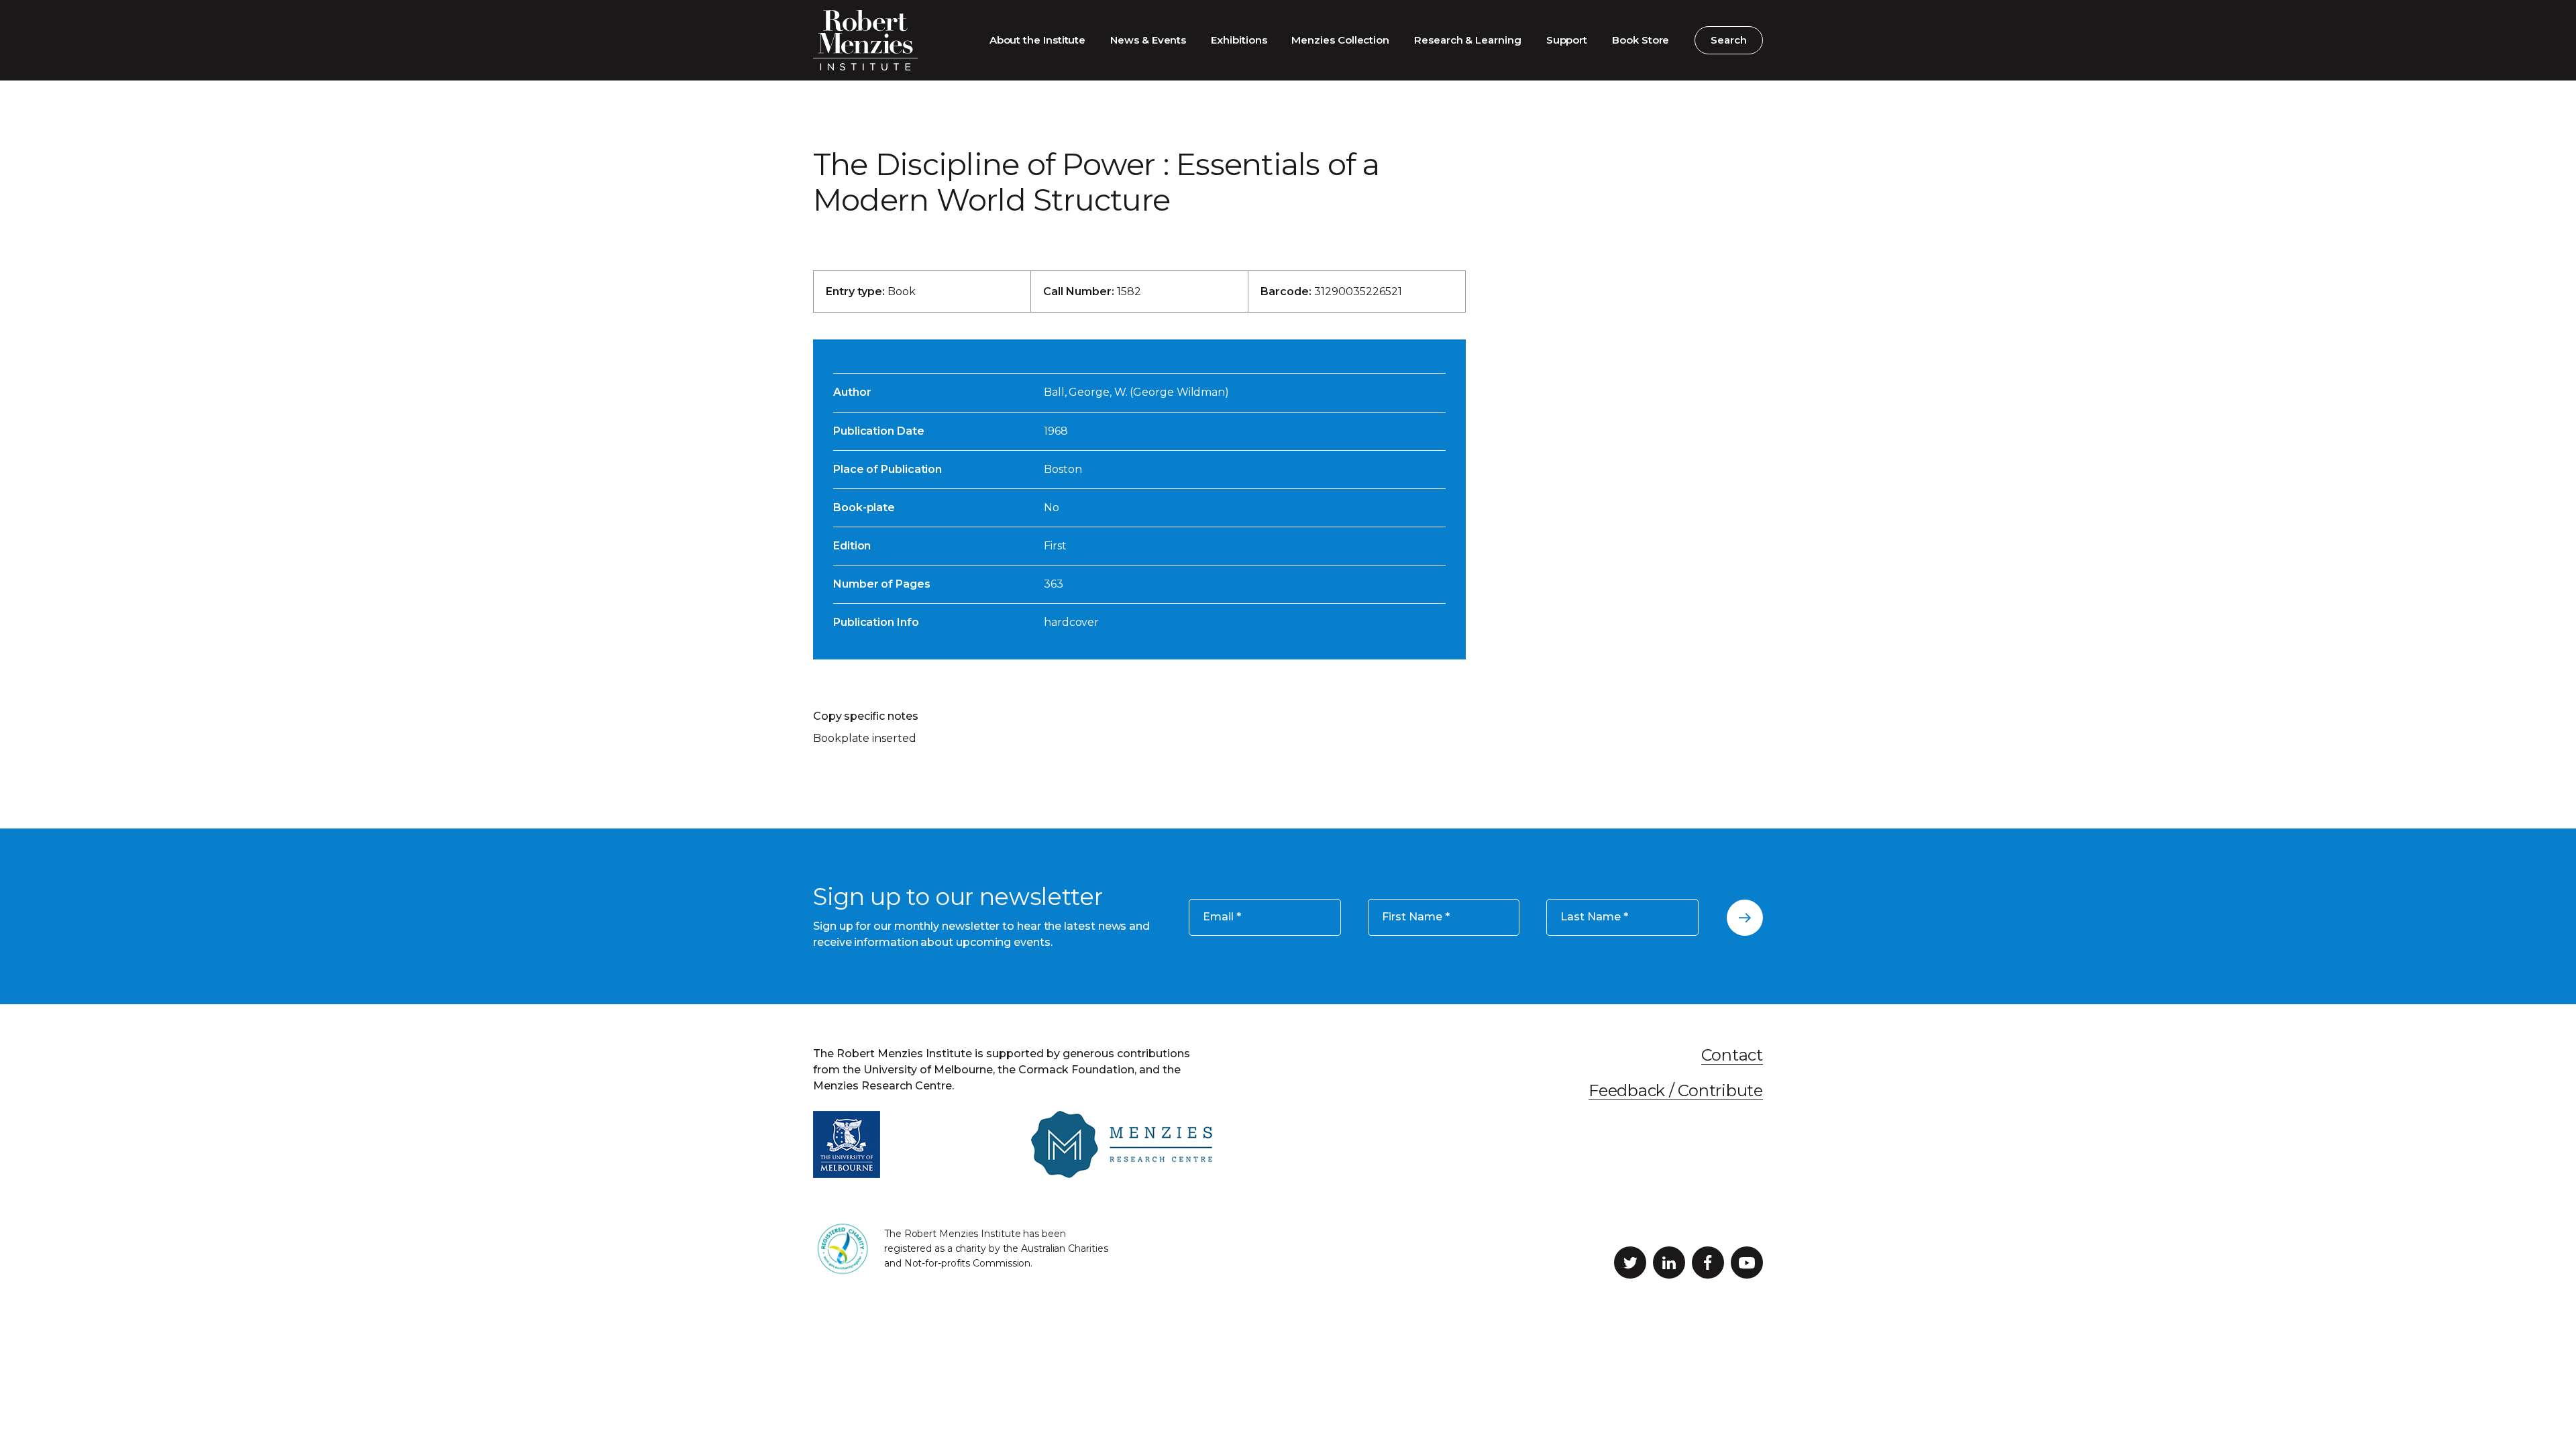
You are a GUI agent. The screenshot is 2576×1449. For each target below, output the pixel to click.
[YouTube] (1747, 1263)
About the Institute (1038, 40)
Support (1567, 40)
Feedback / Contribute (1676, 1090)
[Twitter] (1630, 1263)
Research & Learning (1468, 40)
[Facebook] (1708, 1263)
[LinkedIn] (1669, 1263)
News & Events (1148, 40)
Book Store (1641, 40)
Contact (1732, 1055)
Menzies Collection (1340, 40)
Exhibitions (1239, 40)
